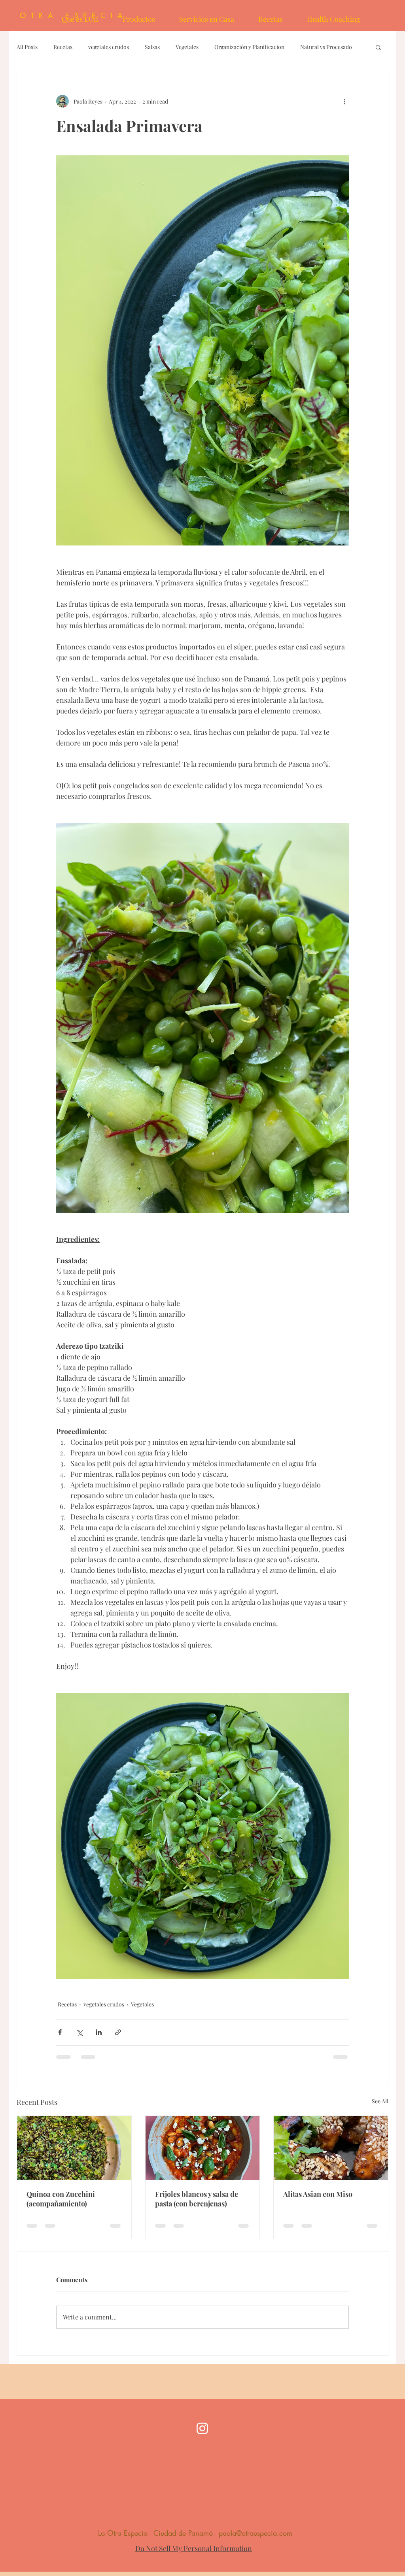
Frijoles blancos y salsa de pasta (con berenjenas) (197, 2199)
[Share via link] (118, 2032)
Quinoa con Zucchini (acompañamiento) (61, 2199)
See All (380, 2101)
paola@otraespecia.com (255, 2533)
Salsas (152, 47)
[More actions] (344, 101)
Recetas (63, 47)
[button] (378, 47)
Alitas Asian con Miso (318, 2194)
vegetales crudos (109, 47)
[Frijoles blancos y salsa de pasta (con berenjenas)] (203, 2148)
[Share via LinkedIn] (99, 2032)
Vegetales (187, 47)
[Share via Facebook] (60, 2032)
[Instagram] (202, 2428)
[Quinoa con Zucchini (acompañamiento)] (74, 2148)
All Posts (27, 47)
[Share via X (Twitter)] (79, 2032)
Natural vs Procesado (326, 47)
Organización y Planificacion (249, 47)
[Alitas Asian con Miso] (331, 2148)
